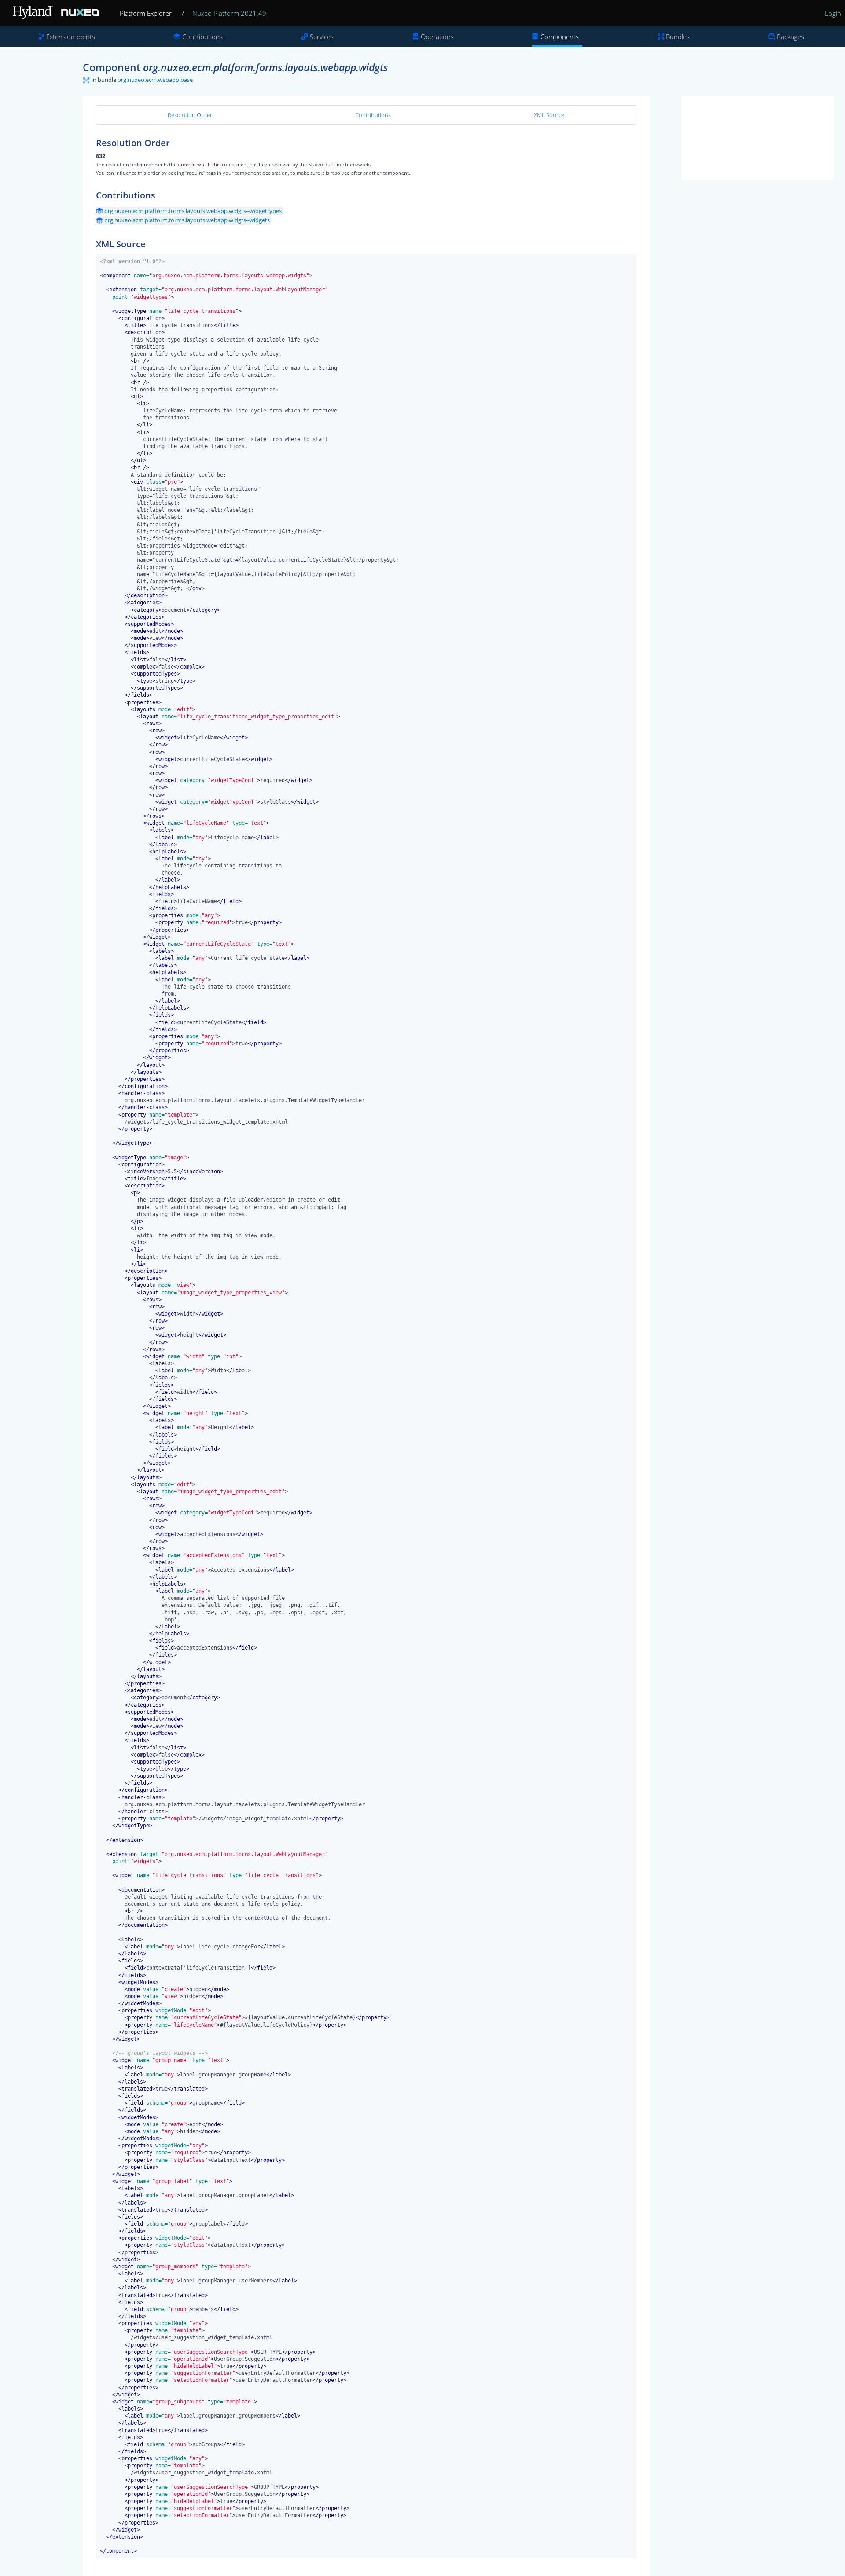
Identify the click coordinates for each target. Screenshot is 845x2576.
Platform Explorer (146, 13)
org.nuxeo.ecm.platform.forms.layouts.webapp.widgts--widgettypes (193, 211)
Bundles (678, 37)
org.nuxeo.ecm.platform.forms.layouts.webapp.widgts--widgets (187, 220)
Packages (790, 37)
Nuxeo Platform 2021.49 (229, 13)
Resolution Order (190, 115)
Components (560, 37)
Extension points (71, 37)
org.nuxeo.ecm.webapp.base (155, 80)
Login (833, 13)
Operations (437, 37)
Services (322, 37)
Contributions (202, 37)
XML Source (549, 115)
